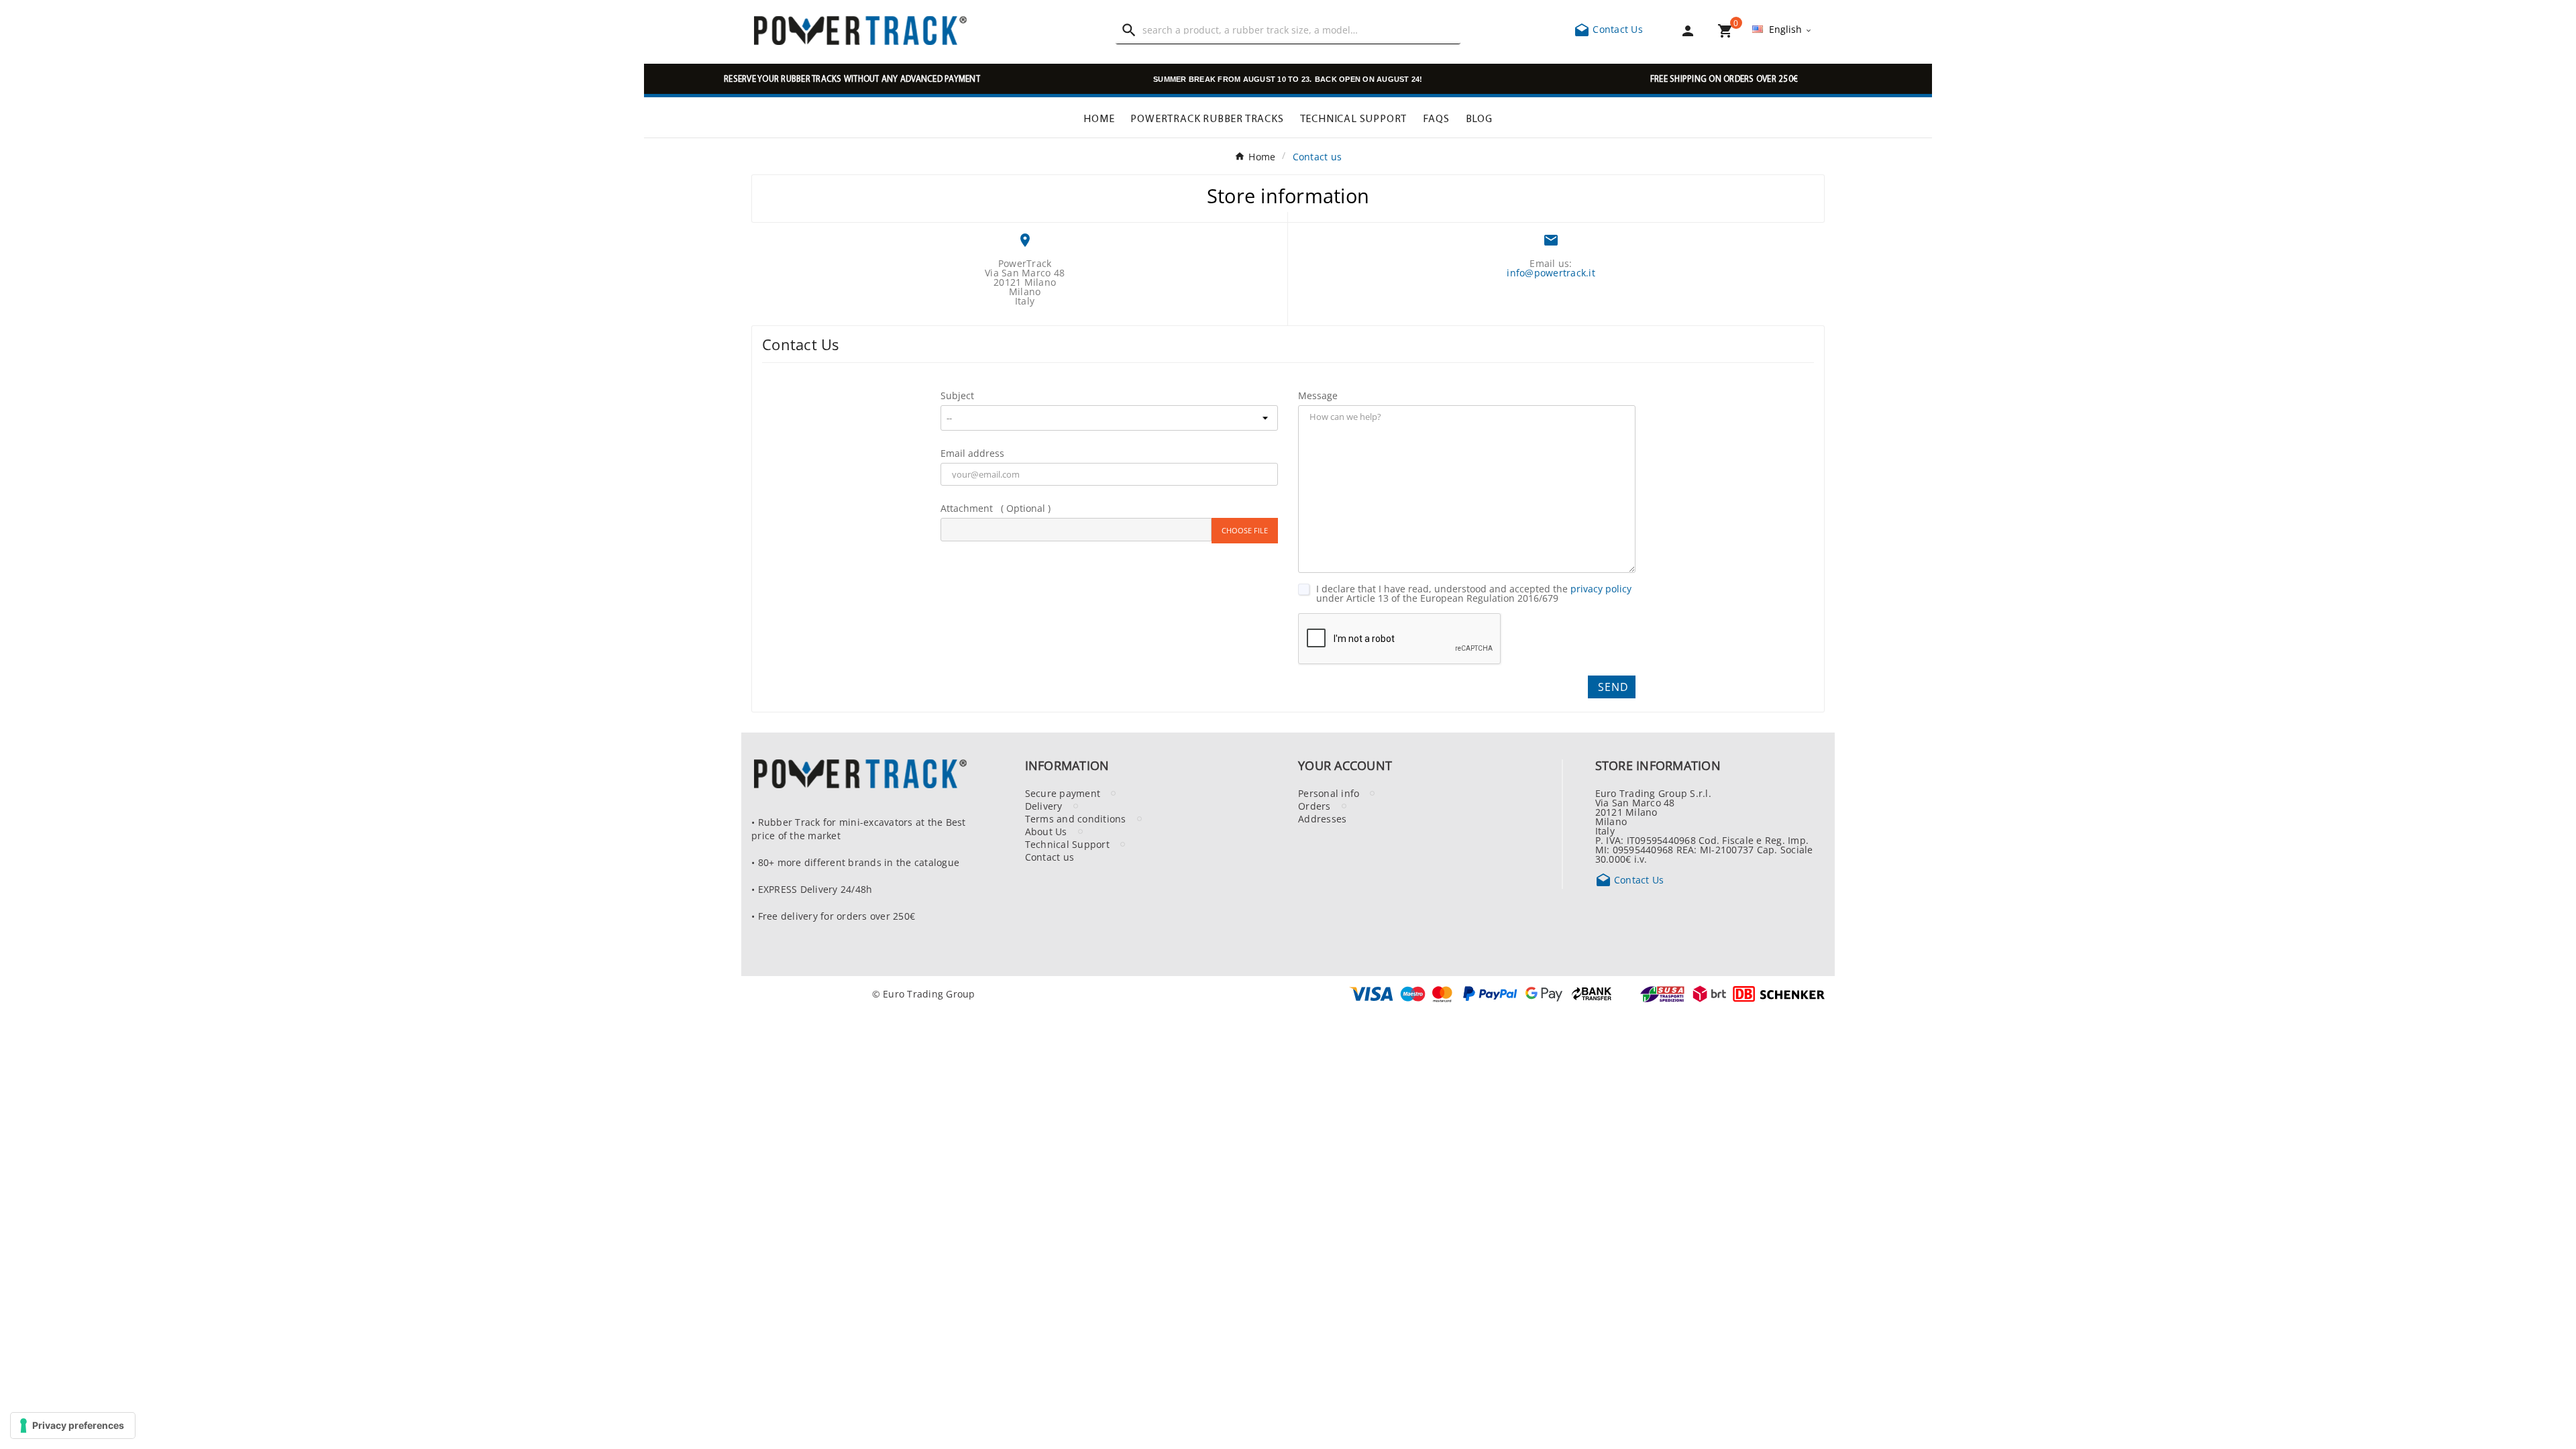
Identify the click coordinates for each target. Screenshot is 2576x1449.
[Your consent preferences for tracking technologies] (73, 1426)
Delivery (1044, 806)
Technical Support (1067, 844)
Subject (957, 395)
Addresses (1322, 818)
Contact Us (1608, 29)
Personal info (1329, 793)
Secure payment (1063, 793)
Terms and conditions (1076, 818)
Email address (972, 453)
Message (1318, 395)
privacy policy (1601, 588)
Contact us (1050, 857)
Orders (1314, 806)
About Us (1046, 831)
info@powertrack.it (1551, 272)
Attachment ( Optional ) (996, 508)
